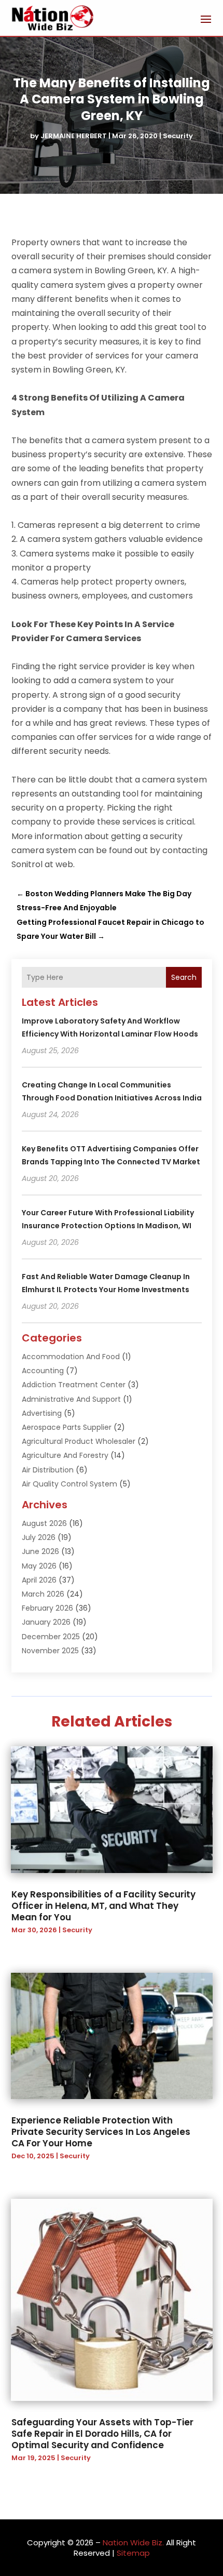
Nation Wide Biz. (133, 2542)
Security (178, 136)
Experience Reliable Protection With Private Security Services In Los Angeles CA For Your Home (101, 2132)
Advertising (42, 1413)
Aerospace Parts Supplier (67, 1427)
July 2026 (39, 1537)
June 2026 (40, 1551)
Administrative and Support (71, 1399)
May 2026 (39, 1566)
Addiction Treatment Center (74, 1385)
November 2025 (50, 1651)
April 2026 (39, 1580)
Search (184, 977)
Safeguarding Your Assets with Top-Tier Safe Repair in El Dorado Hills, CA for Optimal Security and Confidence (102, 2434)
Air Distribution (48, 1470)
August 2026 (44, 1523)
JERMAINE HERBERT (74, 136)
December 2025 (51, 1637)
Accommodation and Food (71, 1357)
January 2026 (46, 1622)
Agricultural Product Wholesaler (79, 1441)
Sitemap (133, 2553)
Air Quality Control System (69, 1484)
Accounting (43, 1371)
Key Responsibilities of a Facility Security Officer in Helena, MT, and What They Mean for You (103, 1906)
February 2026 (47, 1608)
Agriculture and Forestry (65, 1455)
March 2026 (43, 1594)
